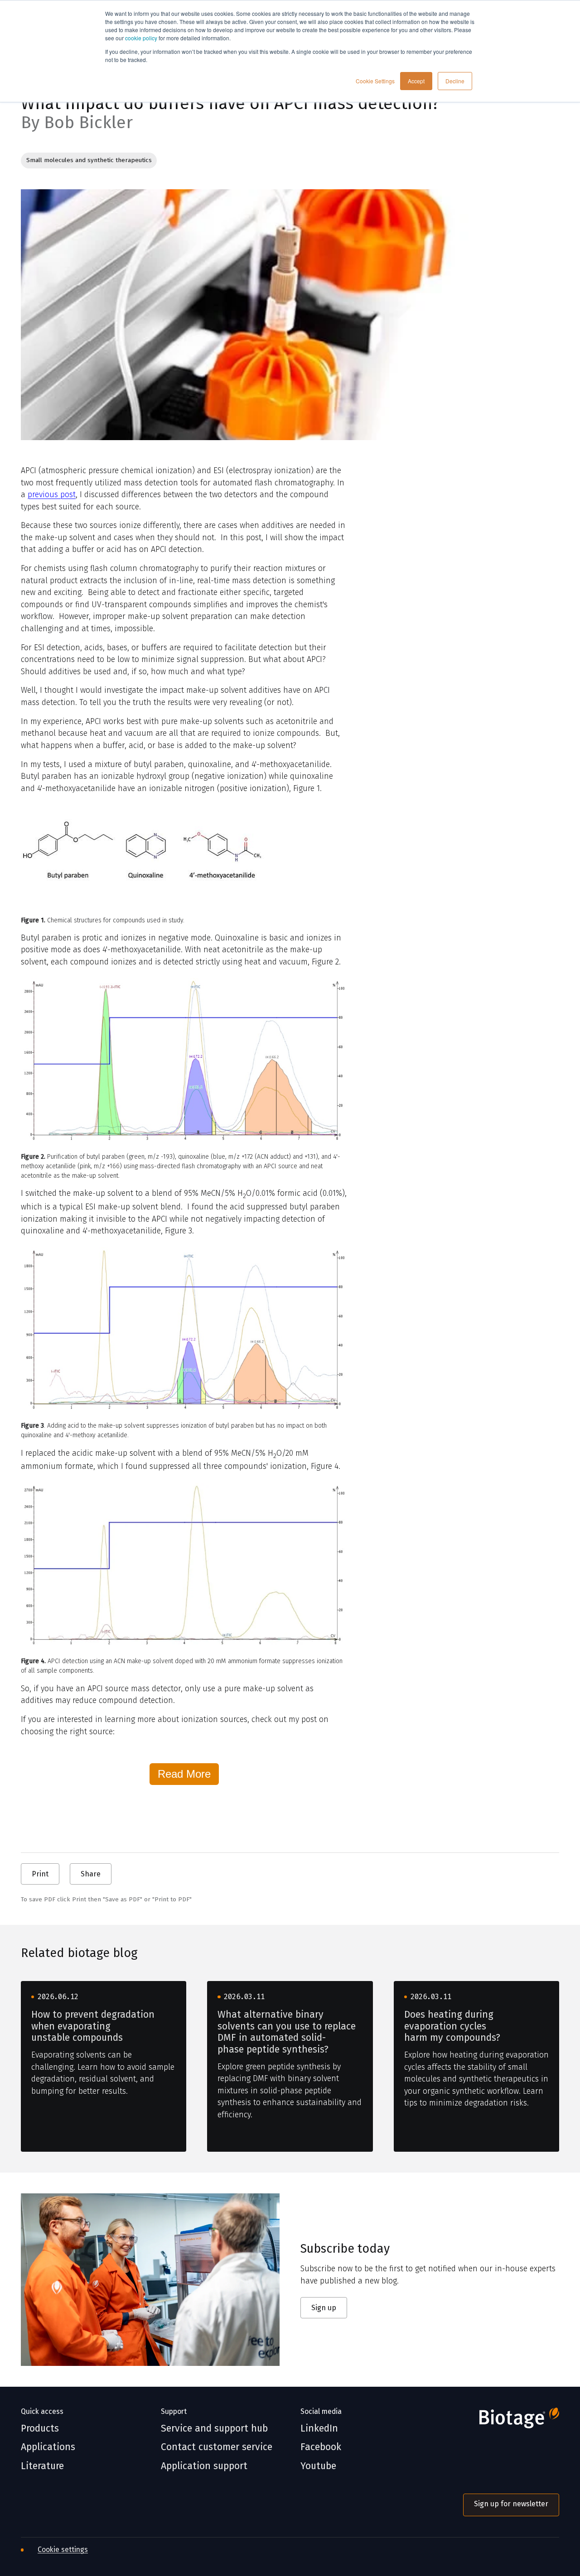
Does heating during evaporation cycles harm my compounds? (452, 2026)
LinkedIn (319, 2429)
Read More (184, 1774)
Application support (204, 2466)
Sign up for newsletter (511, 2504)
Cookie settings (63, 2550)
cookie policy (141, 38)
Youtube (318, 2466)
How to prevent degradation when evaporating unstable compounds (93, 2026)
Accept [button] (416, 81)
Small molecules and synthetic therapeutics (89, 160)
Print (40, 1874)
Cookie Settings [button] (375, 81)
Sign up (324, 2308)
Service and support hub (214, 2429)
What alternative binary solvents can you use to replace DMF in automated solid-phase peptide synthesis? (287, 2032)
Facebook (321, 2447)
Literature (42, 2466)
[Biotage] (511, 2421)
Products (40, 2429)
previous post (52, 494)
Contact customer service (217, 2447)
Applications (48, 2447)
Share (91, 1874)
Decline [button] (455, 81)
